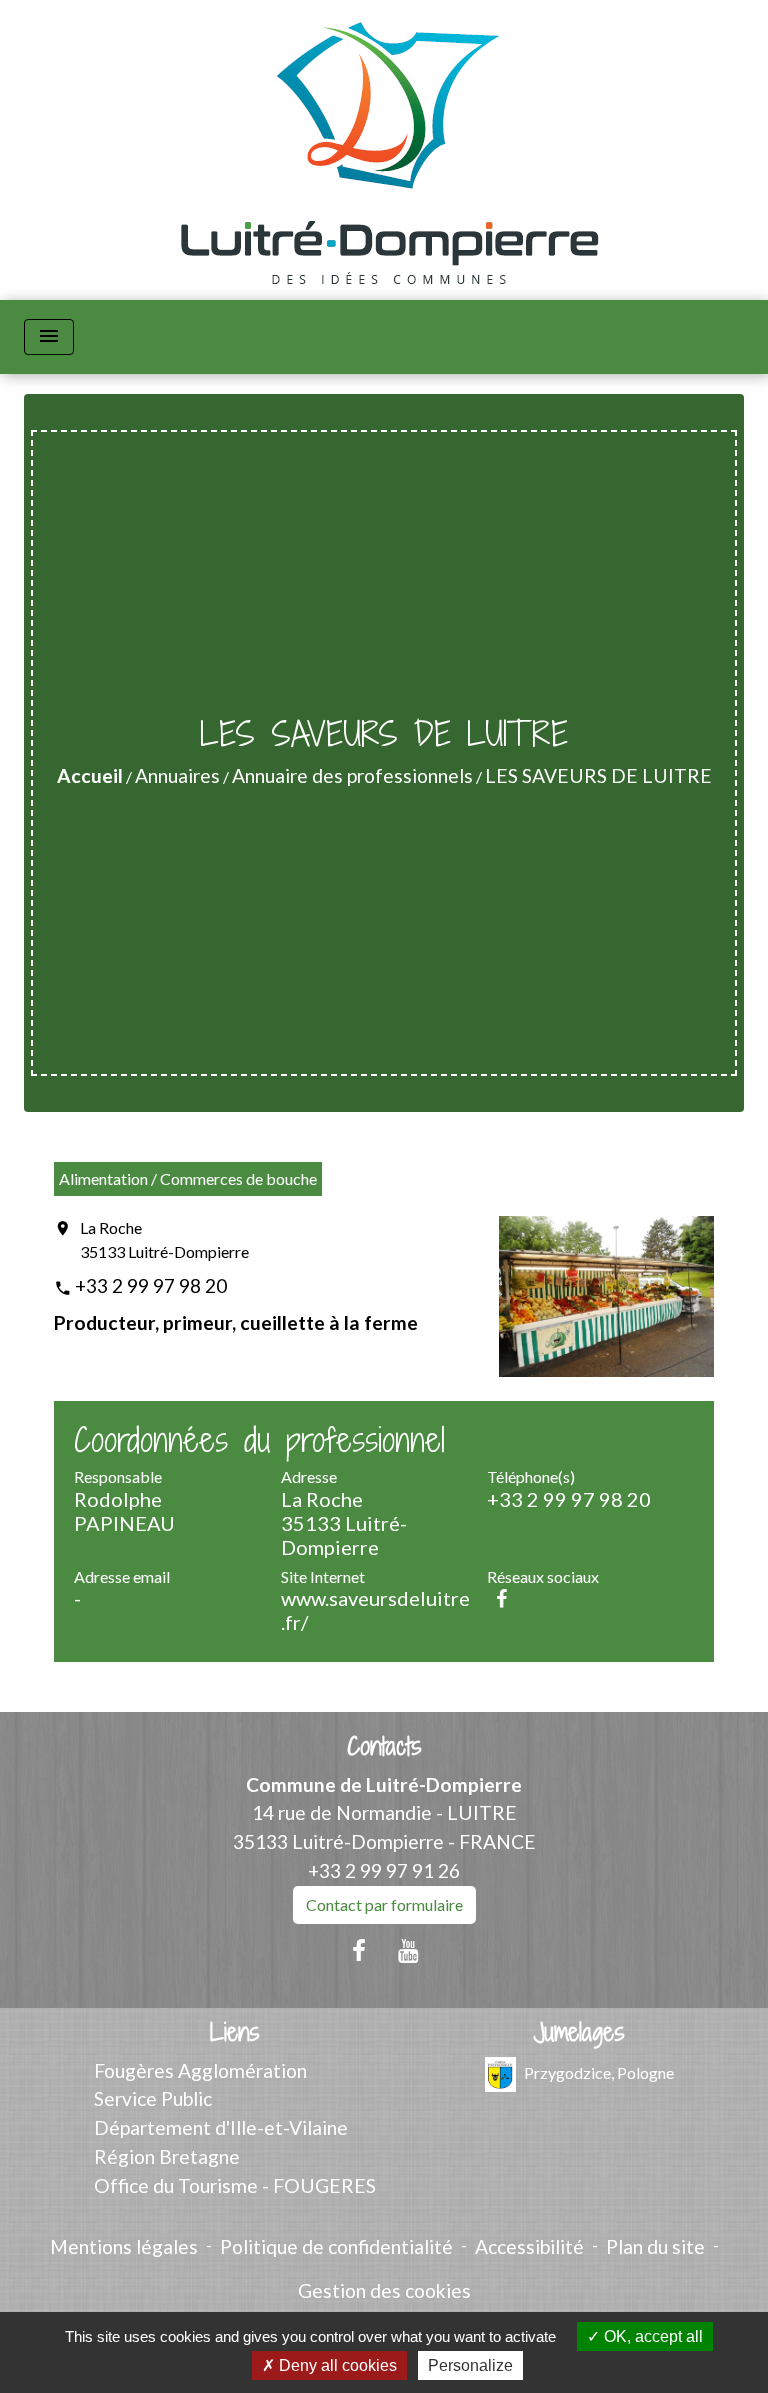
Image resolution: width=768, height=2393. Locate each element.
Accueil (90, 775)
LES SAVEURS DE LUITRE (598, 775)
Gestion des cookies (384, 2290)
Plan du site (655, 2246)
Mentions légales (124, 2246)
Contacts (384, 1746)
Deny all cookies (336, 2365)
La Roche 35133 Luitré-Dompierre (164, 1239)
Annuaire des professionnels (352, 775)
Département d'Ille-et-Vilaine (221, 2127)
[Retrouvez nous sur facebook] (501, 1598)
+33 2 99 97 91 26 (384, 1870)
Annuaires (177, 775)
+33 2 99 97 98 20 (151, 1285)
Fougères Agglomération (200, 2070)
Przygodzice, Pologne (599, 2071)
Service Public (153, 2098)
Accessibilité (529, 2246)
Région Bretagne (167, 2156)
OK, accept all (651, 2336)
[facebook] (359, 1950)
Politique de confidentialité (336, 2246)
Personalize (470, 2365)
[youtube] (409, 1950)
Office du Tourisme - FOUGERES (235, 2185)
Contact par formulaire (384, 1904)
